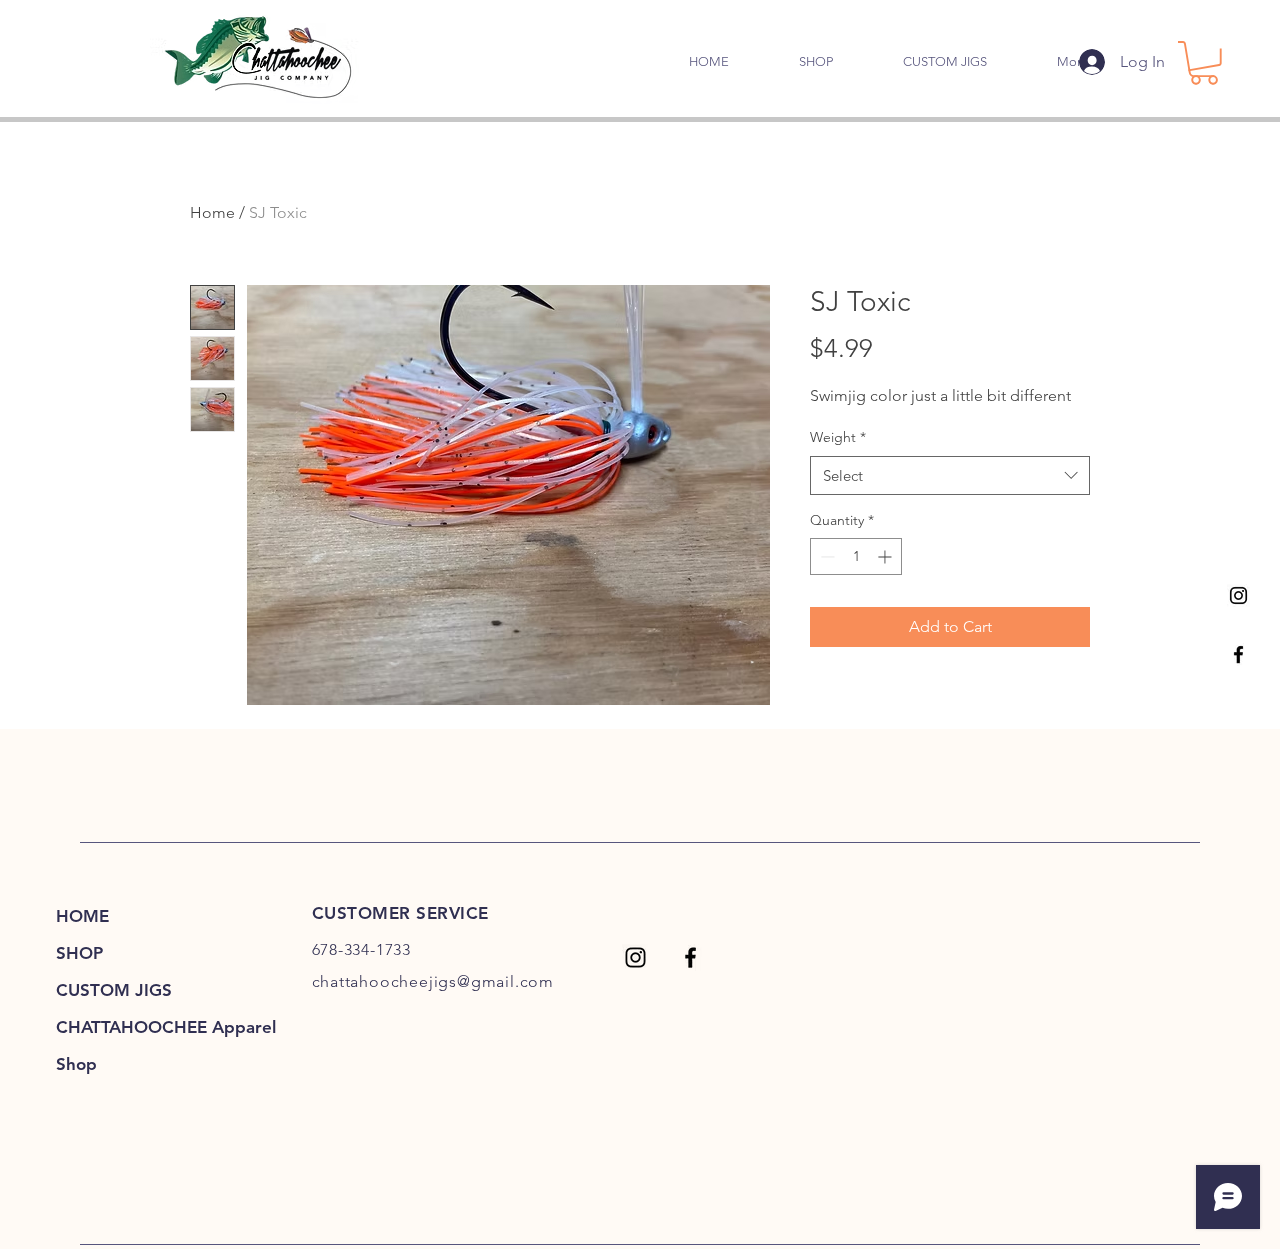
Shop (76, 1064)
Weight (838, 437)
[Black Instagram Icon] (1238, 595)
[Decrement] (825, 556)
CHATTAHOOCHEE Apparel (142, 1027)
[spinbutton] (856, 556)
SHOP (79, 953)
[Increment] (886, 556)
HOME (82, 916)
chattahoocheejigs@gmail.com (433, 981)
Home (212, 212)
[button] (1204, 63)
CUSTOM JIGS (114, 990)
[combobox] (950, 475)
